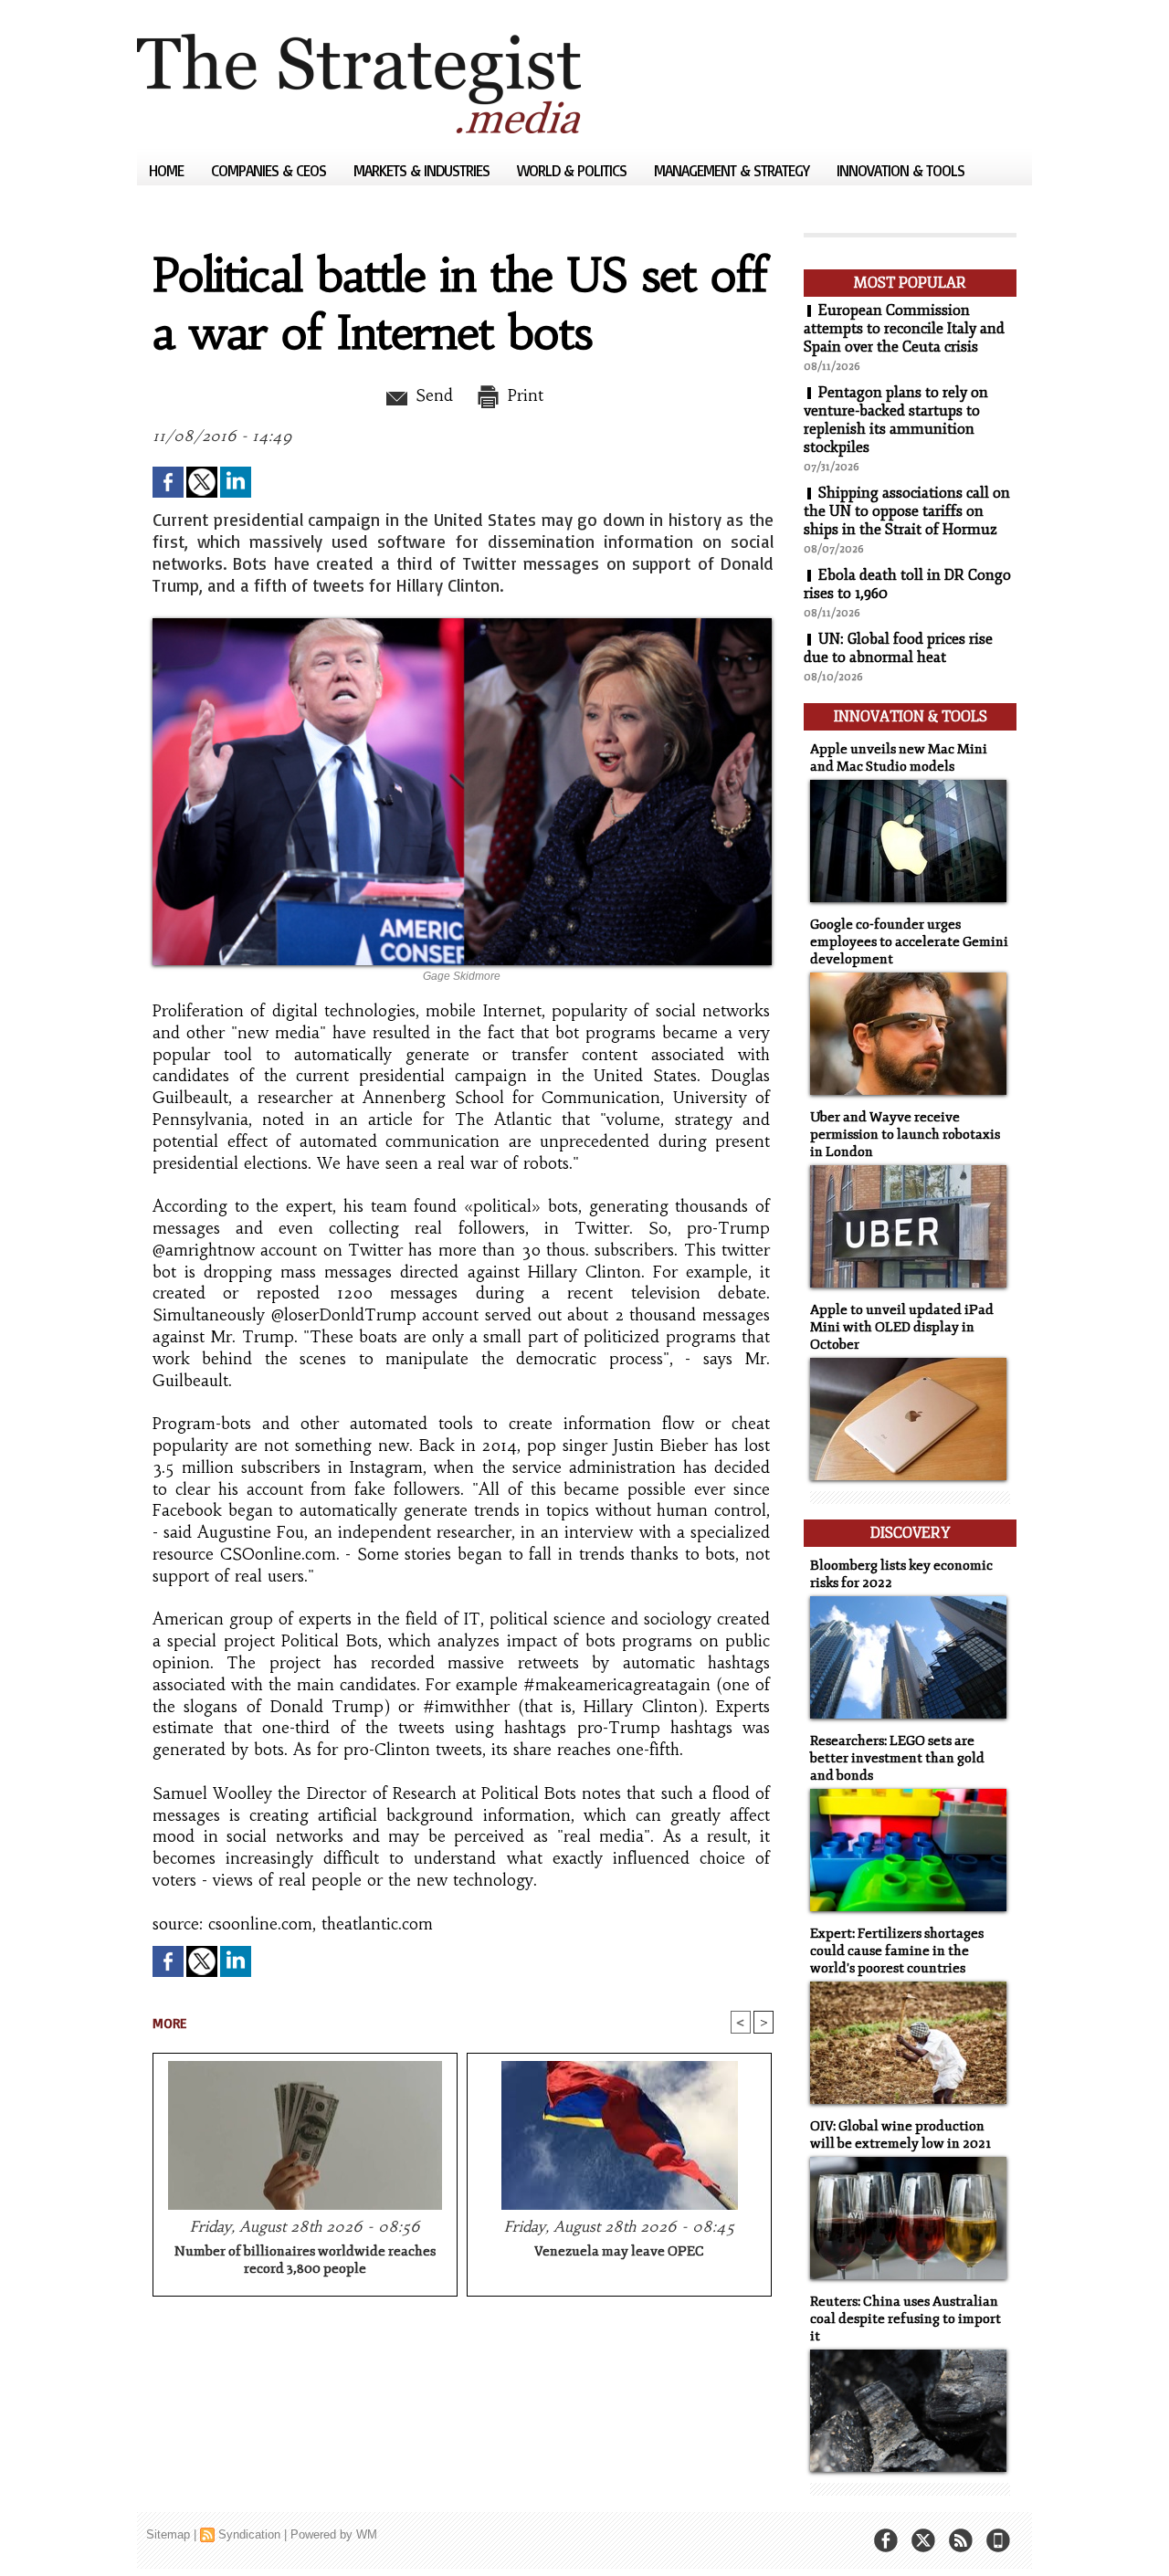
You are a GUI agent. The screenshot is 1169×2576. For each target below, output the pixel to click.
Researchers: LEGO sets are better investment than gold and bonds (897, 1758)
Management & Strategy (733, 170)
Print (523, 395)
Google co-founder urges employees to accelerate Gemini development (909, 942)
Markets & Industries (423, 170)
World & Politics (574, 170)
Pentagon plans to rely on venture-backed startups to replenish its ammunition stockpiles (896, 420)
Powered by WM (334, 2534)
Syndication (249, 2534)
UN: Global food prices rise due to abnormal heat (898, 648)
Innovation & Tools (900, 170)
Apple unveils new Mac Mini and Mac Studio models (899, 758)
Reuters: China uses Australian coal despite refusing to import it (906, 2319)
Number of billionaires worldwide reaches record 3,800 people (305, 2260)
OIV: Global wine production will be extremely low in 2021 (900, 2135)
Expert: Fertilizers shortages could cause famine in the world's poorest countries (897, 1951)
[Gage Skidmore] (462, 624)
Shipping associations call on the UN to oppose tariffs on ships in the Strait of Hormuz (907, 511)
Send (432, 395)
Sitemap (168, 2534)
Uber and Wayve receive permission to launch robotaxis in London (905, 1135)
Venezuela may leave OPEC (619, 2251)
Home (168, 170)
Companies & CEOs (270, 170)
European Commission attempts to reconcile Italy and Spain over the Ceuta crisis (904, 329)
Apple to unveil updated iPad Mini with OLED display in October (902, 1327)
